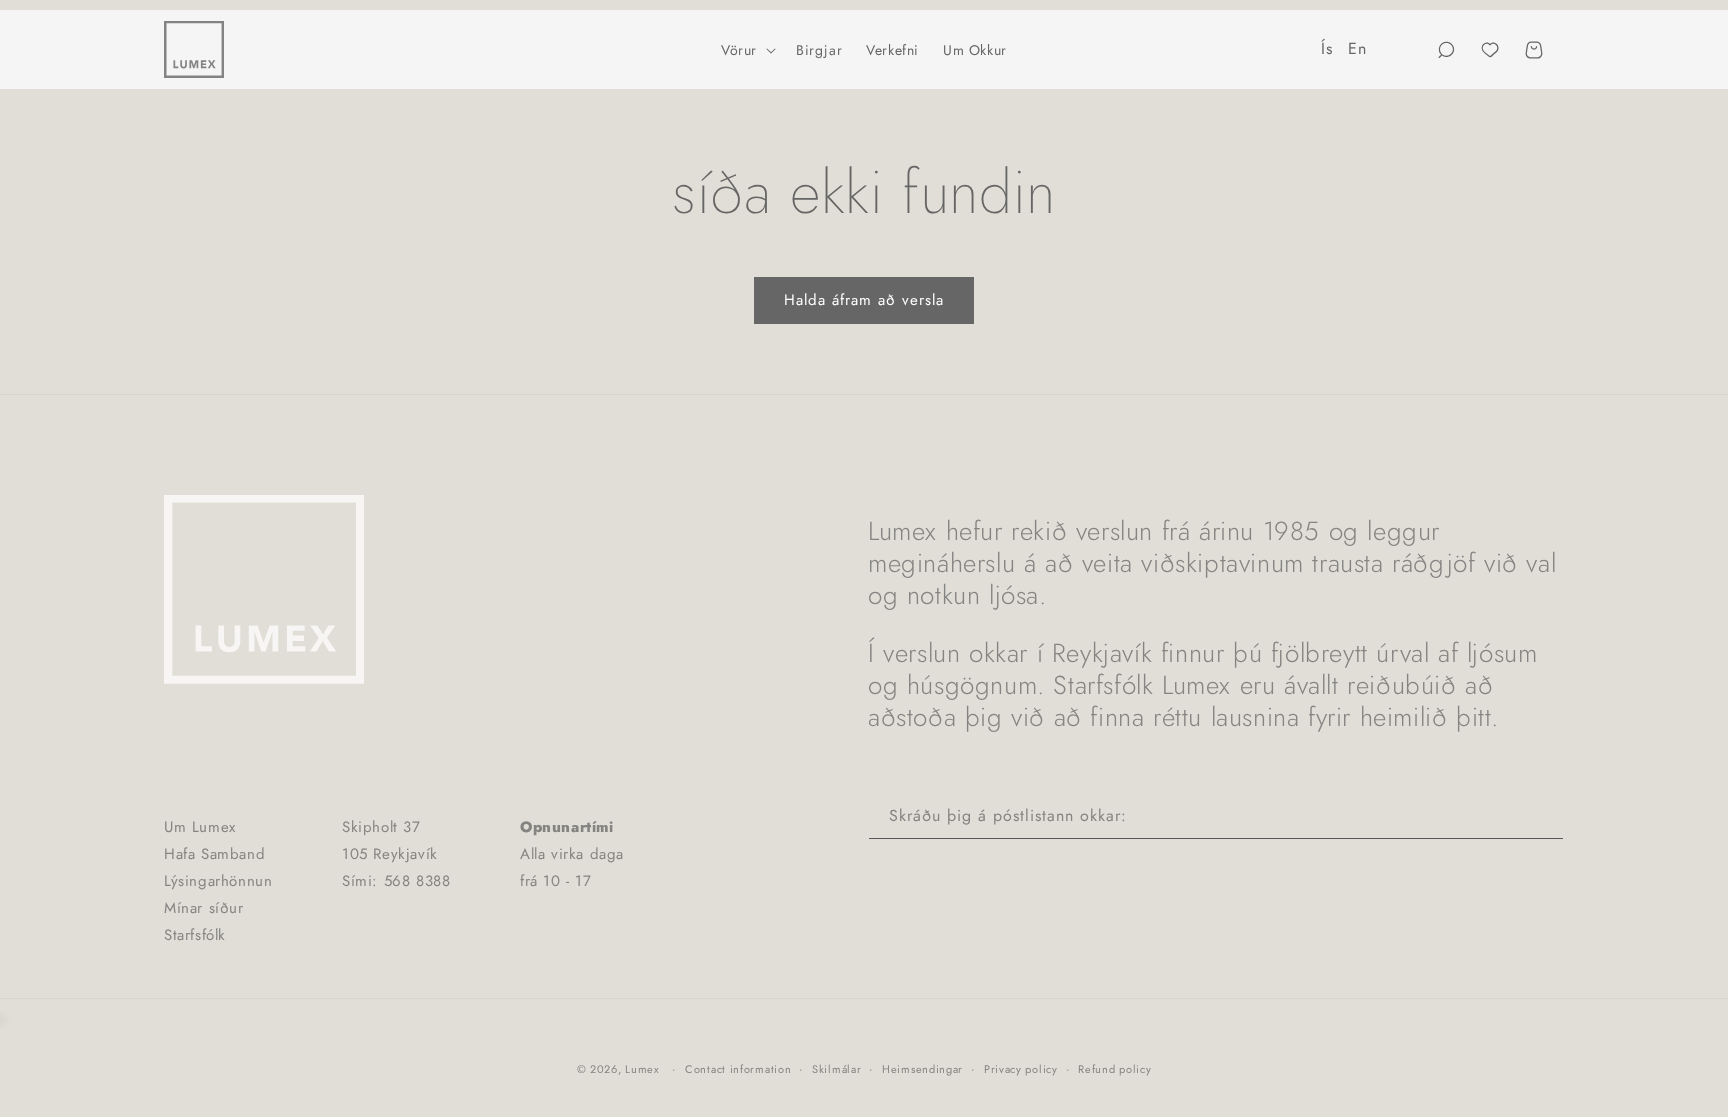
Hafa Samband (214, 854)
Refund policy (1114, 1069)
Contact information (738, 1069)
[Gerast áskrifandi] (1541, 816)
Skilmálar (836, 1069)
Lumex (642, 1069)
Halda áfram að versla (864, 300)
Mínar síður (204, 908)
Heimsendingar (922, 1069)
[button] (746, 50)
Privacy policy (1021, 1069)
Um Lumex (200, 827)
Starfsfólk (195, 935)
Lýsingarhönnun (218, 881)
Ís (1326, 48)
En (1357, 48)
